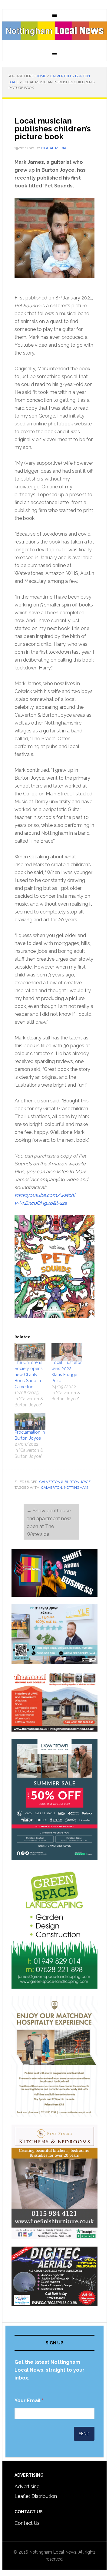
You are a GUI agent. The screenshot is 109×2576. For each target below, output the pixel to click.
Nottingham (76, 1488)
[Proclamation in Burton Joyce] (30, 1422)
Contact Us (27, 2523)
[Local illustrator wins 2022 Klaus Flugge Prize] (67, 1352)
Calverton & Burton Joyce (65, 1482)
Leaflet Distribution (36, 2496)
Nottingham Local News (54, 35)
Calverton (52, 1488)
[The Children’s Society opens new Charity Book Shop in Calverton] (30, 1352)
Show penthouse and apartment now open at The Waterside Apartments (49, 1526)
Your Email (29, 2401)
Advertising (27, 2487)
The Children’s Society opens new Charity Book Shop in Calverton (29, 1375)
